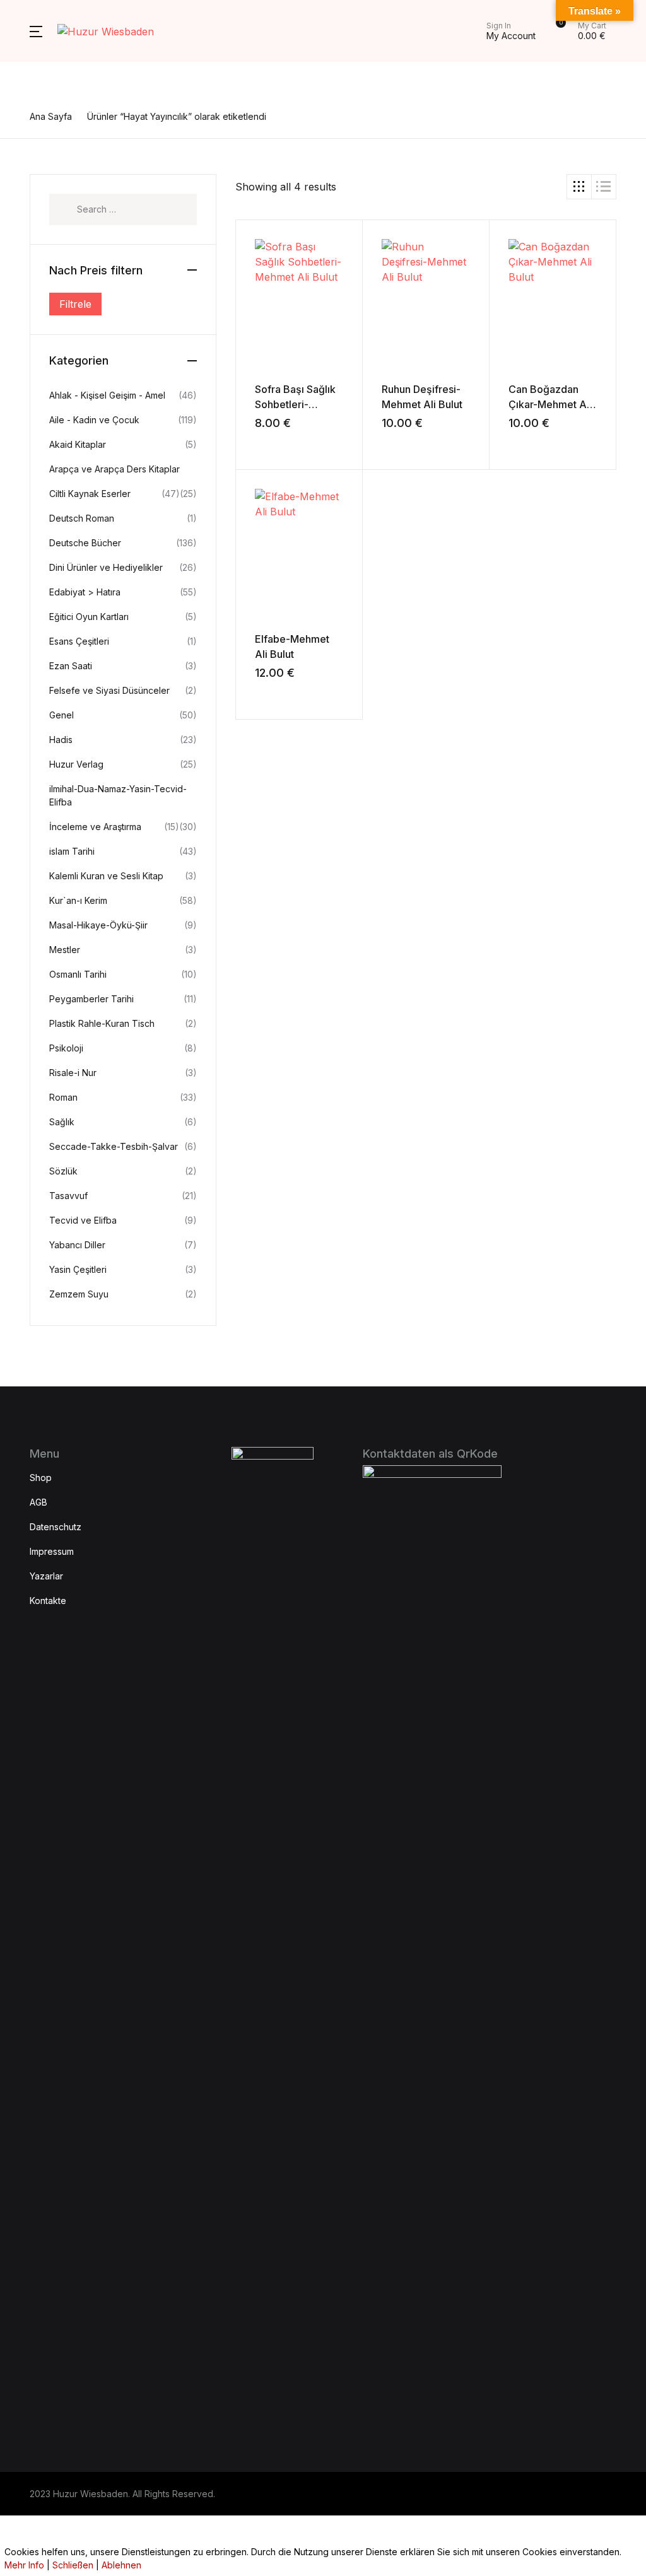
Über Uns (43, 109)
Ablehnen (121, 2565)
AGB (30, 175)
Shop (32, 76)
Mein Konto (46, 208)
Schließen (73, 2565)
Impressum (46, 142)
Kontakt (37, 240)
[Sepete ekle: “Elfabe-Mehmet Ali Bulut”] (260, 691)
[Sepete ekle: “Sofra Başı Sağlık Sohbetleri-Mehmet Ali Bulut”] (260, 441)
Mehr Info (24, 2565)
